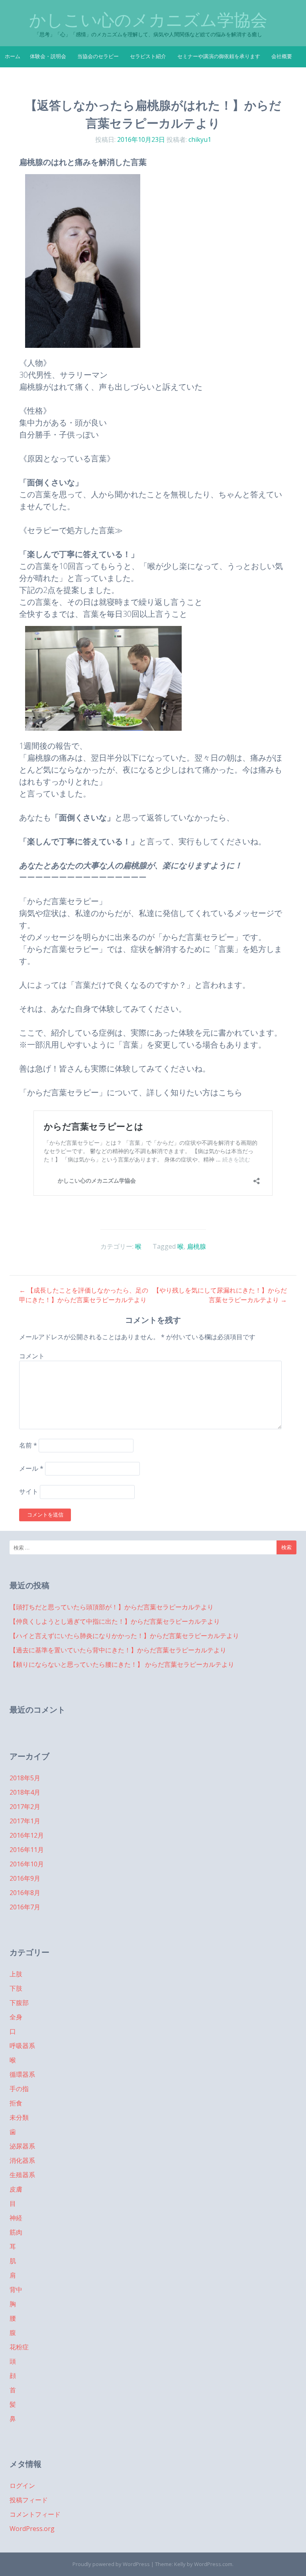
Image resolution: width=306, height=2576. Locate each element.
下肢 (16, 1988)
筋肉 (16, 2232)
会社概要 (282, 56)
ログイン (22, 2486)
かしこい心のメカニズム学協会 (148, 20)
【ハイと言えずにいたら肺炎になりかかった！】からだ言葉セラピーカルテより (124, 1636)
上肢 (16, 1974)
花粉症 (19, 2347)
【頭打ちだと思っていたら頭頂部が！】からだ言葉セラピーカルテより (112, 1607)
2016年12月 (27, 1835)
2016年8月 (25, 1893)
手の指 (19, 2089)
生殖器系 (22, 2175)
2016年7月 (25, 1907)
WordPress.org (32, 2529)
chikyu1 (200, 139)
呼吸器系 (22, 2046)
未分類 (19, 2117)
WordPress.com (213, 2564)
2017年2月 (25, 1807)
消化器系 (22, 2160)
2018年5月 (25, 1778)
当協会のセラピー (98, 56)
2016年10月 (27, 1864)
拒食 (16, 2103)
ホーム (13, 56)
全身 (16, 2017)
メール (31, 1468)
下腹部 (19, 2003)
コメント (32, 1356)
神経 (16, 2218)
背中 (16, 2290)
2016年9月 (25, 1878)
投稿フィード (29, 2500)
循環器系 (22, 2074)
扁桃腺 (196, 1246)
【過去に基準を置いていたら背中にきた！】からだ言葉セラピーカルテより (118, 1650)
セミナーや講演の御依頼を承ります (219, 56)
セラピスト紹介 (148, 56)
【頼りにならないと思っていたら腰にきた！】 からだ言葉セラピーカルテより (122, 1664)
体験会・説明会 (48, 56)
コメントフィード (35, 2514)
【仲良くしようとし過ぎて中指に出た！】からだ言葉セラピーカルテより (115, 1621)
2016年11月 (27, 1850)
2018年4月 (25, 1792)
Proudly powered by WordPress (111, 2564)
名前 (28, 1445)
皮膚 (16, 2189)
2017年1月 (25, 1821)
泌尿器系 (22, 2146)
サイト (29, 1492)
